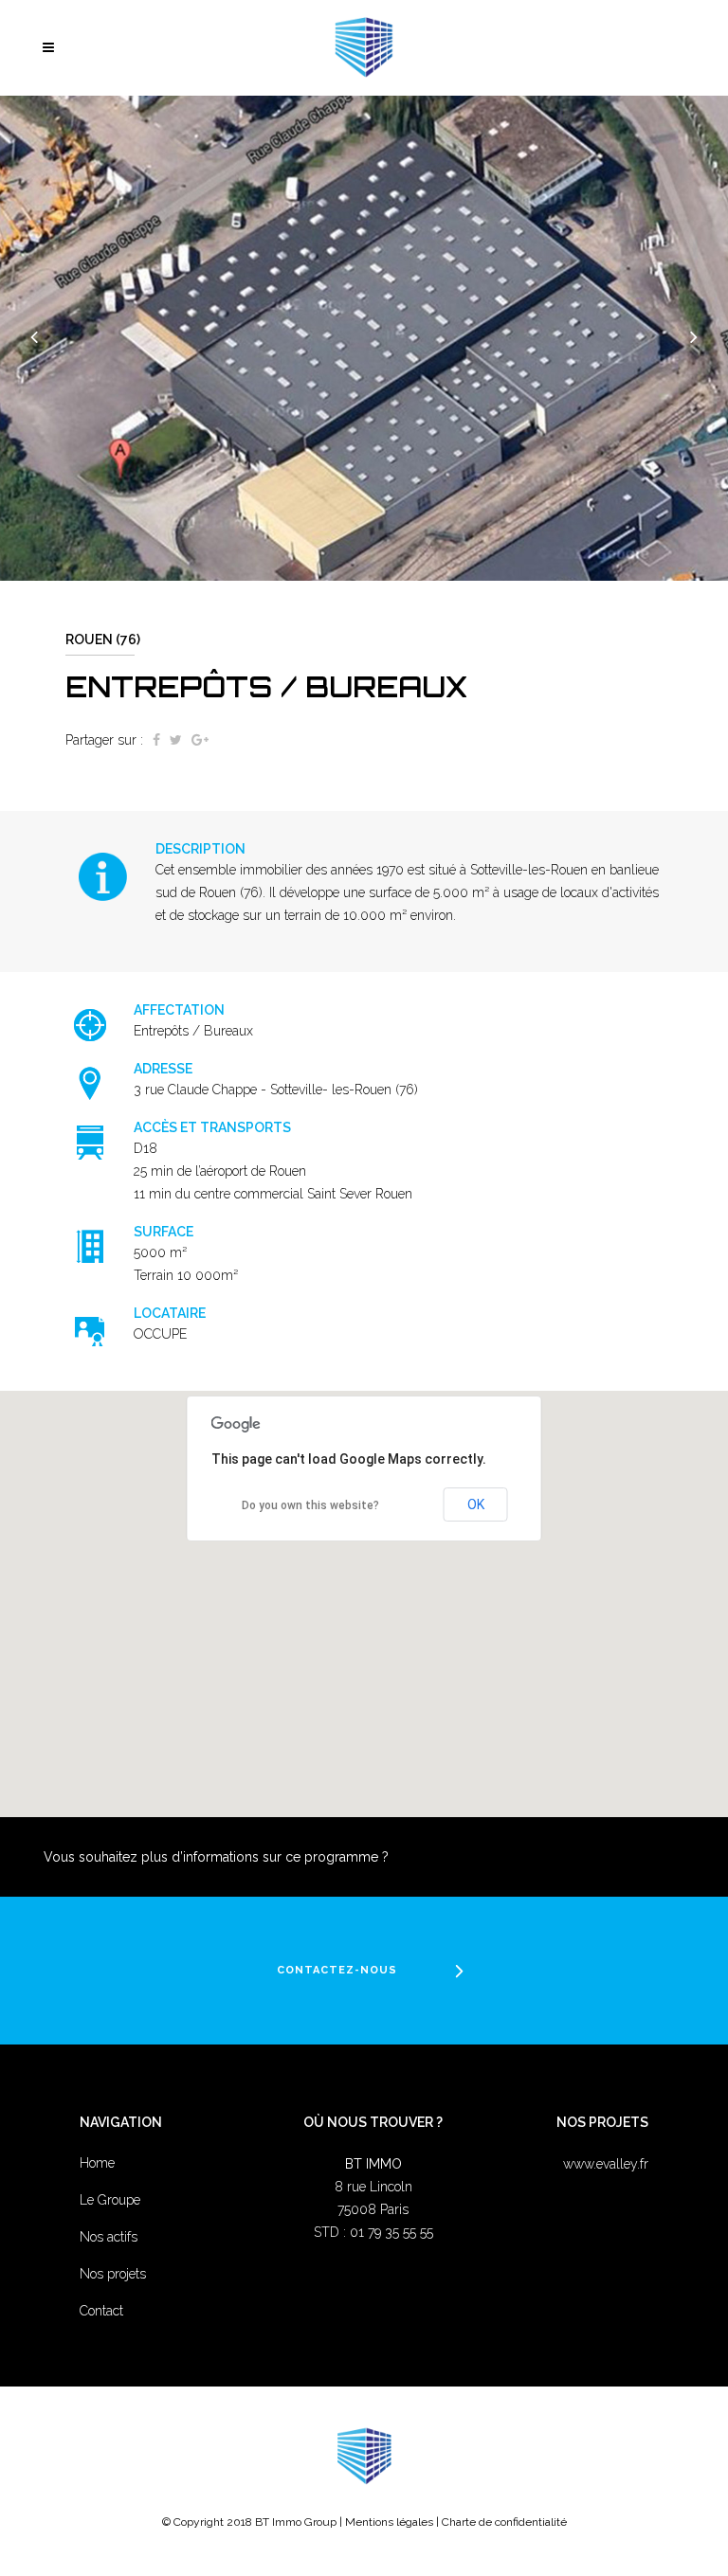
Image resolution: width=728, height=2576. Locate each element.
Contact (101, 2311)
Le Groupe (110, 2200)
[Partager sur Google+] (200, 740)
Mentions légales (389, 2522)
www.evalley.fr (606, 2164)
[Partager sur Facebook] (156, 740)
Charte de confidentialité (504, 2522)
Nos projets (113, 2274)
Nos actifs (109, 2237)
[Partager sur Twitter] (176, 740)
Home (97, 2163)
